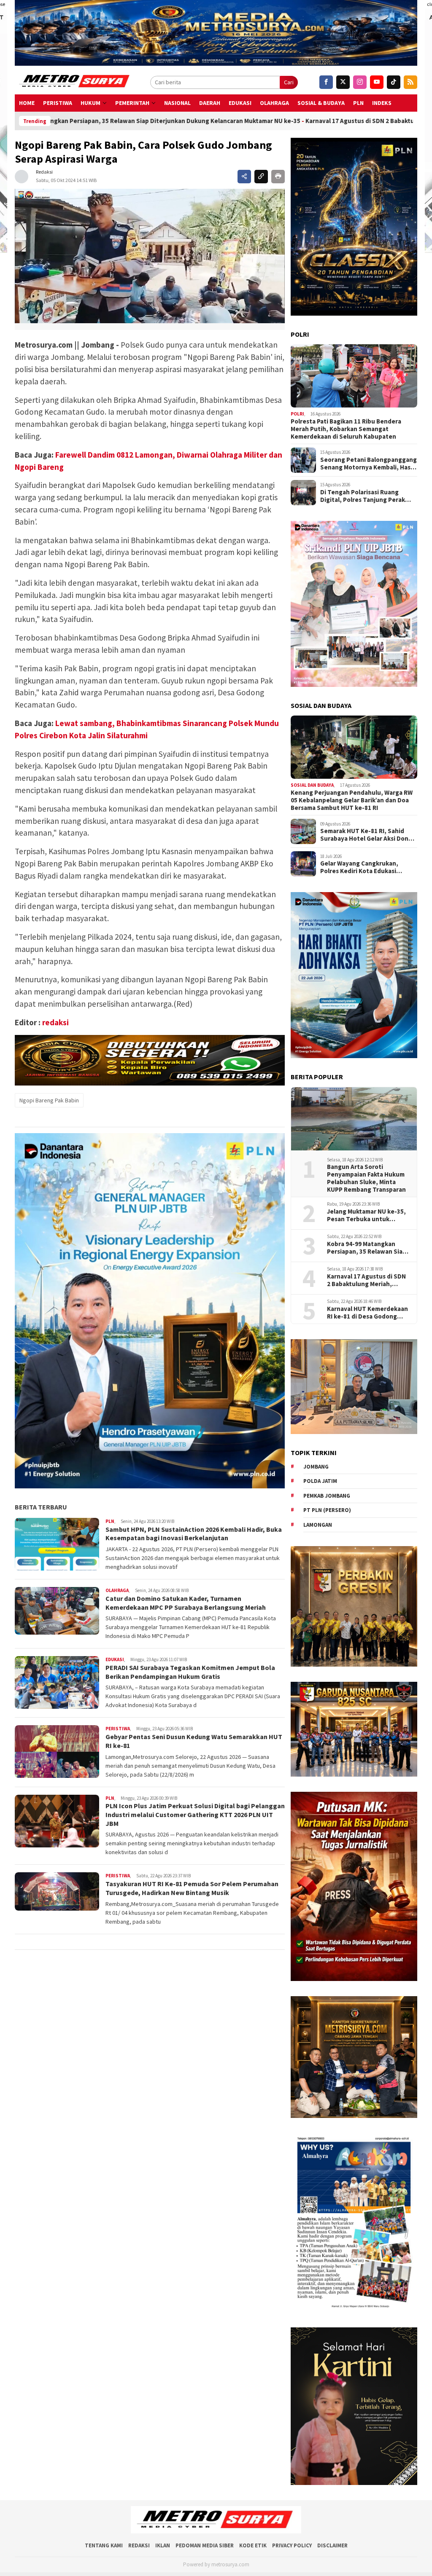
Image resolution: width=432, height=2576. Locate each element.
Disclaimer (332, 2545)
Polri (297, 414)
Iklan (163, 2545)
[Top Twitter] (343, 82)
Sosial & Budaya (321, 103)
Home (27, 103)
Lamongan (318, 1525)
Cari (289, 82)
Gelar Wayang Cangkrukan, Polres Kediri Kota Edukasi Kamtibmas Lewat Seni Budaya (365, 867)
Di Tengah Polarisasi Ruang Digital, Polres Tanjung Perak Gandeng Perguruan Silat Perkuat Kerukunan (363, 496)
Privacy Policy (292, 2545)
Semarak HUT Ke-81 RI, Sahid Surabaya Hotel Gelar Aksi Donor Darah (367, 835)
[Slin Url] (261, 177)
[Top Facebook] (326, 82)
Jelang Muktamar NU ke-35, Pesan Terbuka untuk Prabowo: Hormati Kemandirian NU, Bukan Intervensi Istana (366, 1215)
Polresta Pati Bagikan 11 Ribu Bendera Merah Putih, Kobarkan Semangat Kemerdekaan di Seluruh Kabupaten (346, 429)
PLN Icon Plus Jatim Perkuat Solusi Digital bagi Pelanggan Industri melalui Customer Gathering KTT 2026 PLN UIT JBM (195, 1815)
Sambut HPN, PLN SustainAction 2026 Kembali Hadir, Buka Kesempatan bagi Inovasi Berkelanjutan (194, 1534)
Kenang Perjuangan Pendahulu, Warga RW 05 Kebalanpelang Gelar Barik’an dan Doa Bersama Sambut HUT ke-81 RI (352, 800)
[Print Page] (278, 177)
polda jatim (320, 1481)
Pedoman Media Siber (205, 2545)
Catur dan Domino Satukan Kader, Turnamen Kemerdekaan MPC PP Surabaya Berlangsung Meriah (186, 1603)
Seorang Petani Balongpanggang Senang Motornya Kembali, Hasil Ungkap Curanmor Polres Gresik (369, 464)
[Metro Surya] (75, 82)
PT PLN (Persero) (327, 1510)
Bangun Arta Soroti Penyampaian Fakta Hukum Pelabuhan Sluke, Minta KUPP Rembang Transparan (366, 1178)
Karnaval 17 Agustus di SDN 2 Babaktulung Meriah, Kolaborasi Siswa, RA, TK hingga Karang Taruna (366, 1280)
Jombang (316, 1467)
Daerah (210, 103)
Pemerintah (132, 103)
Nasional (177, 103)
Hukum (90, 103)
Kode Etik (253, 2545)
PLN (358, 103)
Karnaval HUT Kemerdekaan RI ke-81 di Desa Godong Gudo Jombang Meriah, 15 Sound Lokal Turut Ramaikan (369, 1313)
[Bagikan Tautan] (244, 177)
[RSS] (410, 82)
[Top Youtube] (377, 82)
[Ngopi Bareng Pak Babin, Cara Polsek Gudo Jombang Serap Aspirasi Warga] (150, 256)
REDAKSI (139, 2545)
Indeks (382, 103)
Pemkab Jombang (327, 1496)
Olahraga (274, 103)
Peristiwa (58, 103)
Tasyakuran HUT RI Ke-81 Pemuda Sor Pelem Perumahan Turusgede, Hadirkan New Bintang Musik (192, 1888)
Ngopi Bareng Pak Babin (49, 1100)
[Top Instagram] (360, 82)
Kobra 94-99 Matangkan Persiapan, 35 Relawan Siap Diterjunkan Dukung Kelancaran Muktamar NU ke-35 (369, 1248)
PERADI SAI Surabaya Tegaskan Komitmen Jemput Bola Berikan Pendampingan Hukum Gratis (190, 1672)
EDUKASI (240, 103)
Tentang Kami (104, 2545)
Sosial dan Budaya (312, 785)
